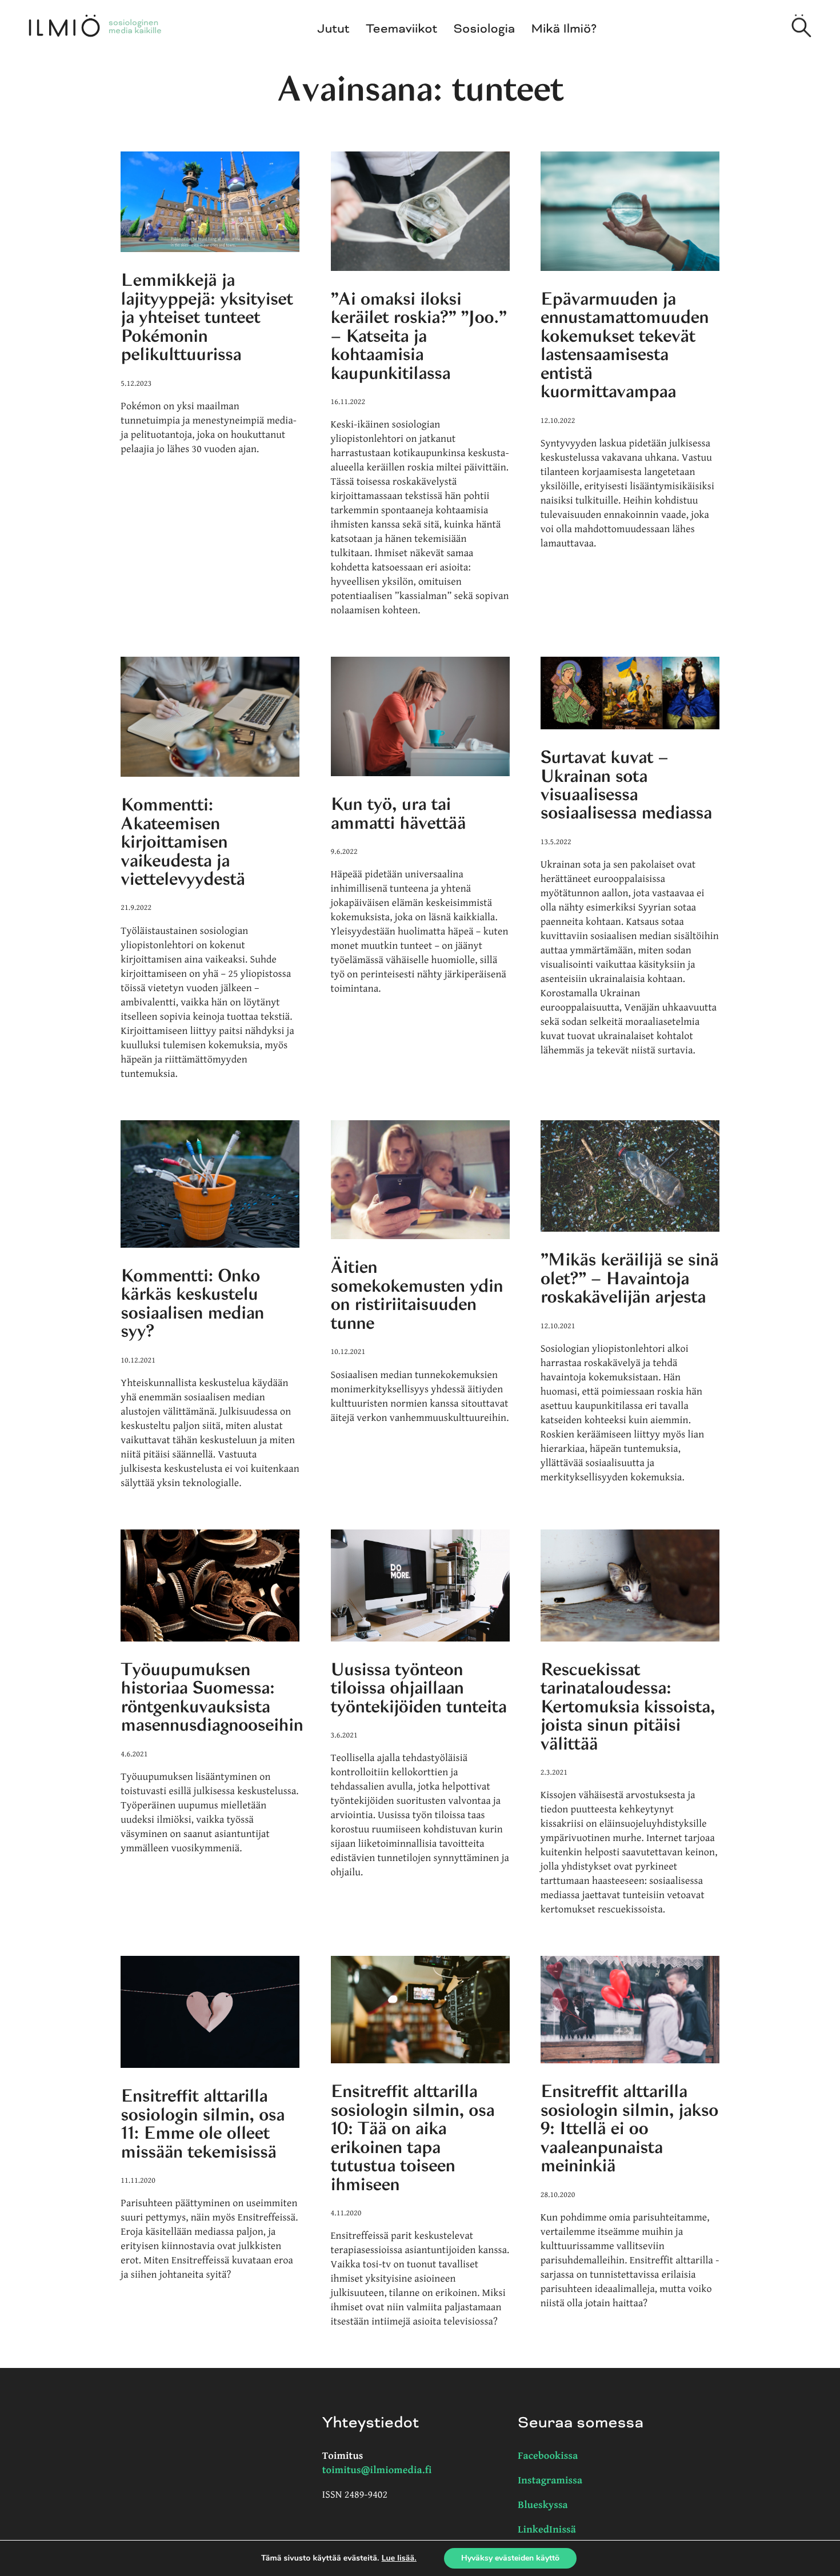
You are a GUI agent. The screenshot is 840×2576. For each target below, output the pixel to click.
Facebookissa (548, 2456)
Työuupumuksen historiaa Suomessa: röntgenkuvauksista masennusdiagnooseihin (212, 1697)
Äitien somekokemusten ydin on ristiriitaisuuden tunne (417, 1295)
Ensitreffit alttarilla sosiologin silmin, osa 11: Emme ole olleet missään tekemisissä (203, 2124)
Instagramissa (550, 2481)
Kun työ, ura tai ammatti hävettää (398, 813)
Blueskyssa (543, 2505)
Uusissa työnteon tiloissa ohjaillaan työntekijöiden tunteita (419, 1688)
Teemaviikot (401, 29)
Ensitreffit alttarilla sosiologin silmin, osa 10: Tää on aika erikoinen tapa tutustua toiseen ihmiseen (413, 2138)
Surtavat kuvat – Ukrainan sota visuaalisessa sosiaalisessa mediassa (626, 785)
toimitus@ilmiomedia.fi (377, 2471)
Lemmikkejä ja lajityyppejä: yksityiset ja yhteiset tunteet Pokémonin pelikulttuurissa (207, 317)
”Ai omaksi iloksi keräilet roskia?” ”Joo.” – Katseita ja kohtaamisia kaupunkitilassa (419, 336)
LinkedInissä (547, 2530)
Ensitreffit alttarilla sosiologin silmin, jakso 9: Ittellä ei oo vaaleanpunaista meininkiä (629, 2128)
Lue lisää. (399, 2558)
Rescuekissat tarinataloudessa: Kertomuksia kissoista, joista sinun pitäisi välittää (628, 1707)
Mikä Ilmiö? (564, 29)
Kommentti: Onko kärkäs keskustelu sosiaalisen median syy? (192, 1303)
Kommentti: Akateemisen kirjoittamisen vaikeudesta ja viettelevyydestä (183, 842)
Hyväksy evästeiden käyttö (510, 2558)
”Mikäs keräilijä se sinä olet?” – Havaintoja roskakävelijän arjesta (630, 1278)
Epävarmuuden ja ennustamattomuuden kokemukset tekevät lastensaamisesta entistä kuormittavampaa (625, 345)
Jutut (334, 29)
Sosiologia (485, 29)
